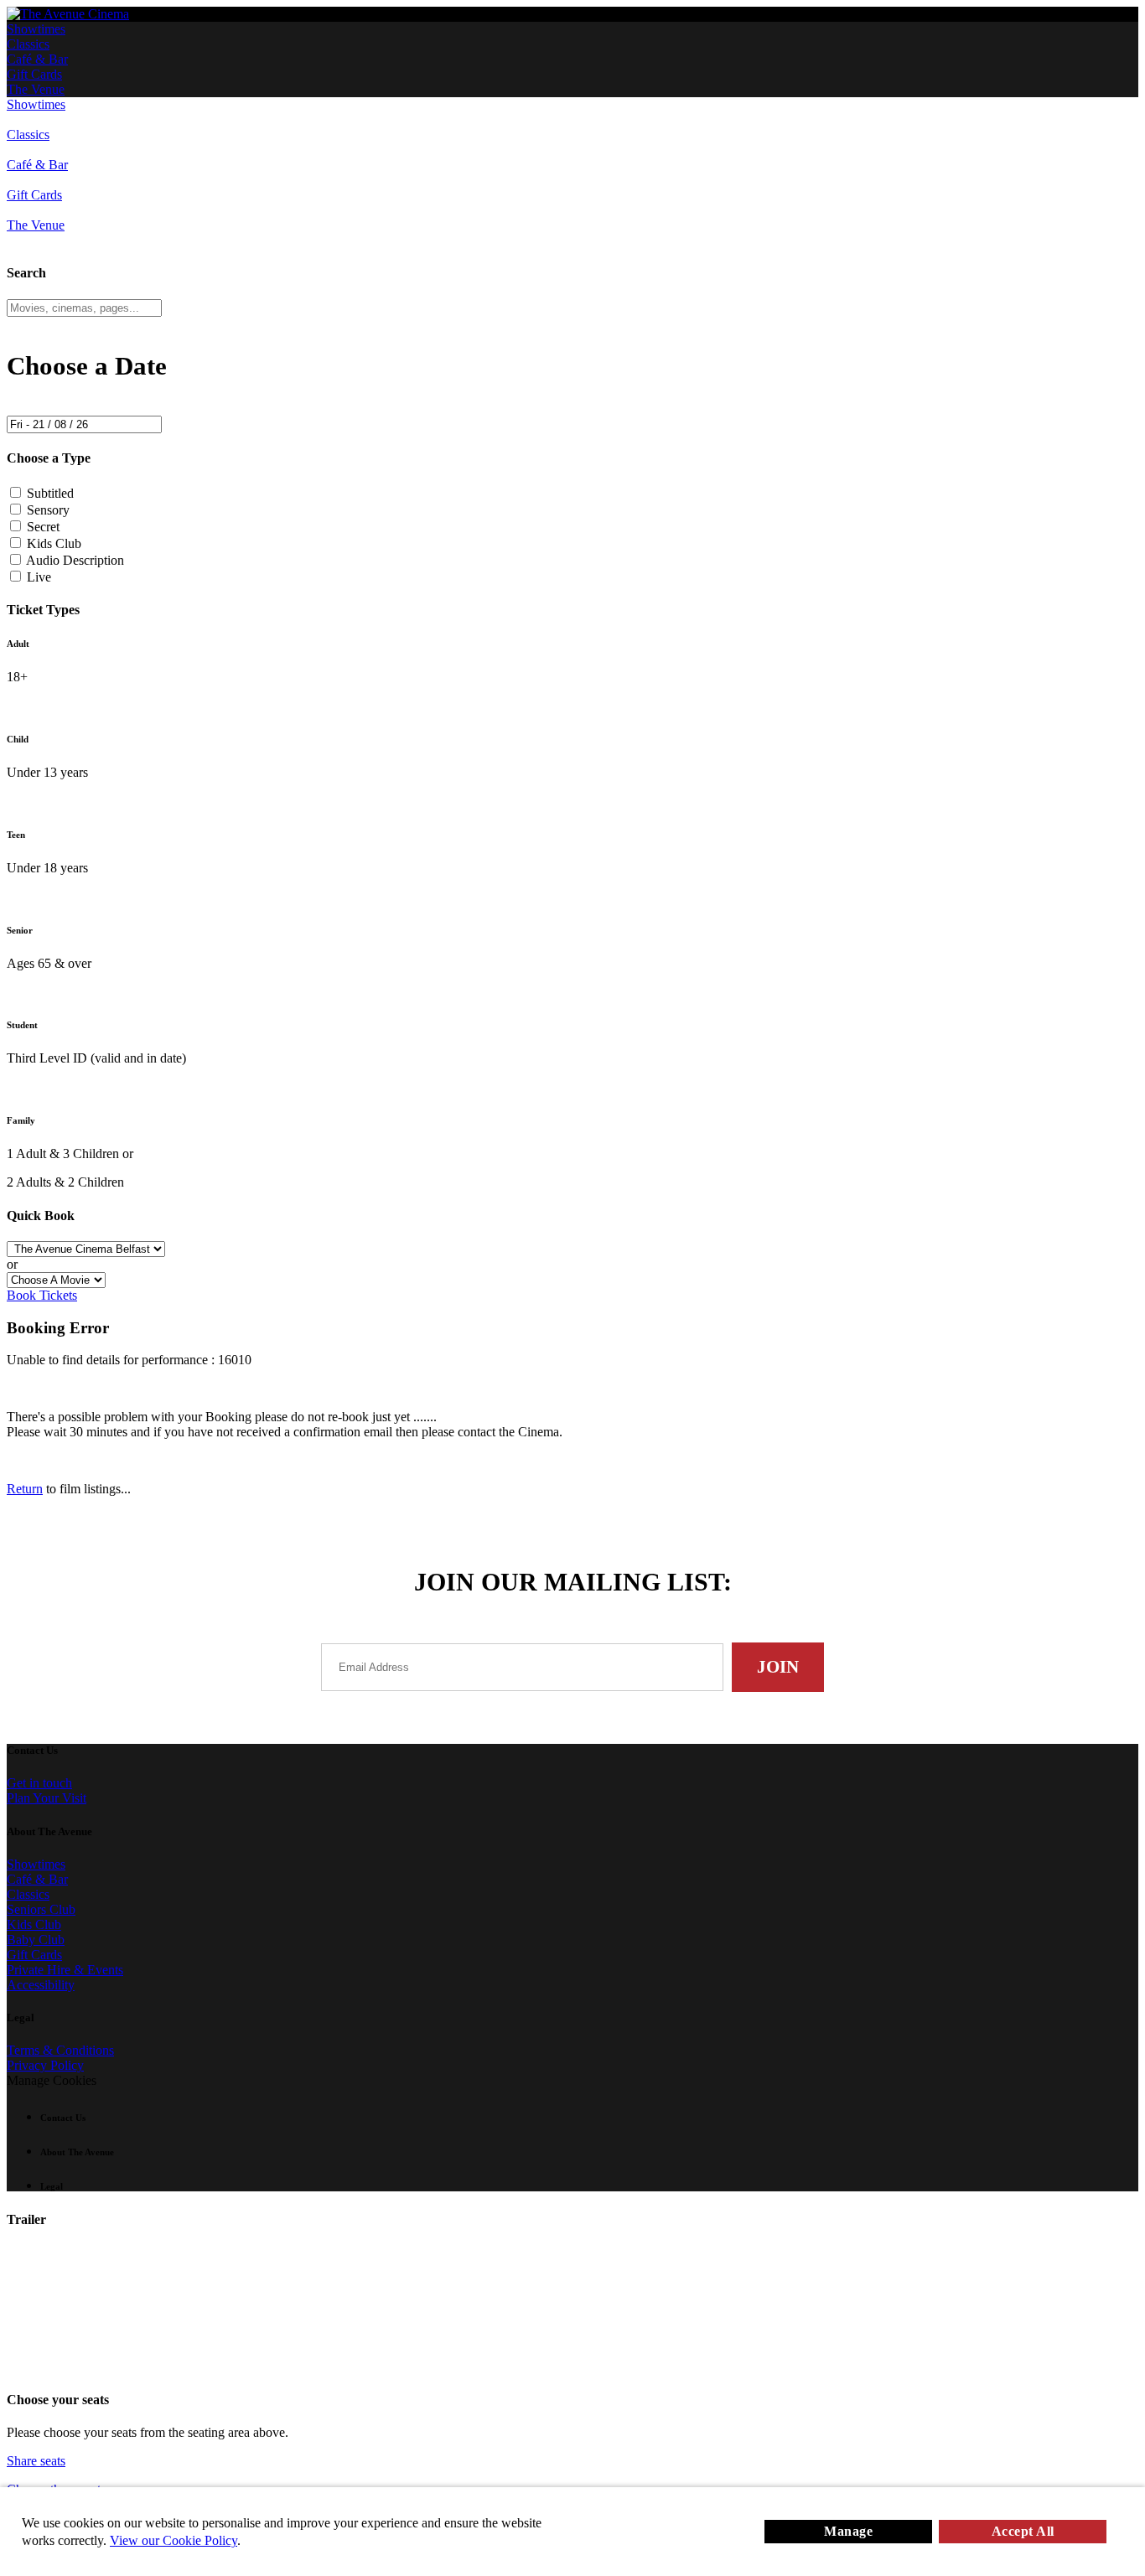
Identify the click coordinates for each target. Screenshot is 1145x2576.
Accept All (1023, 2531)
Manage (848, 2531)
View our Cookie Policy (174, 2540)
